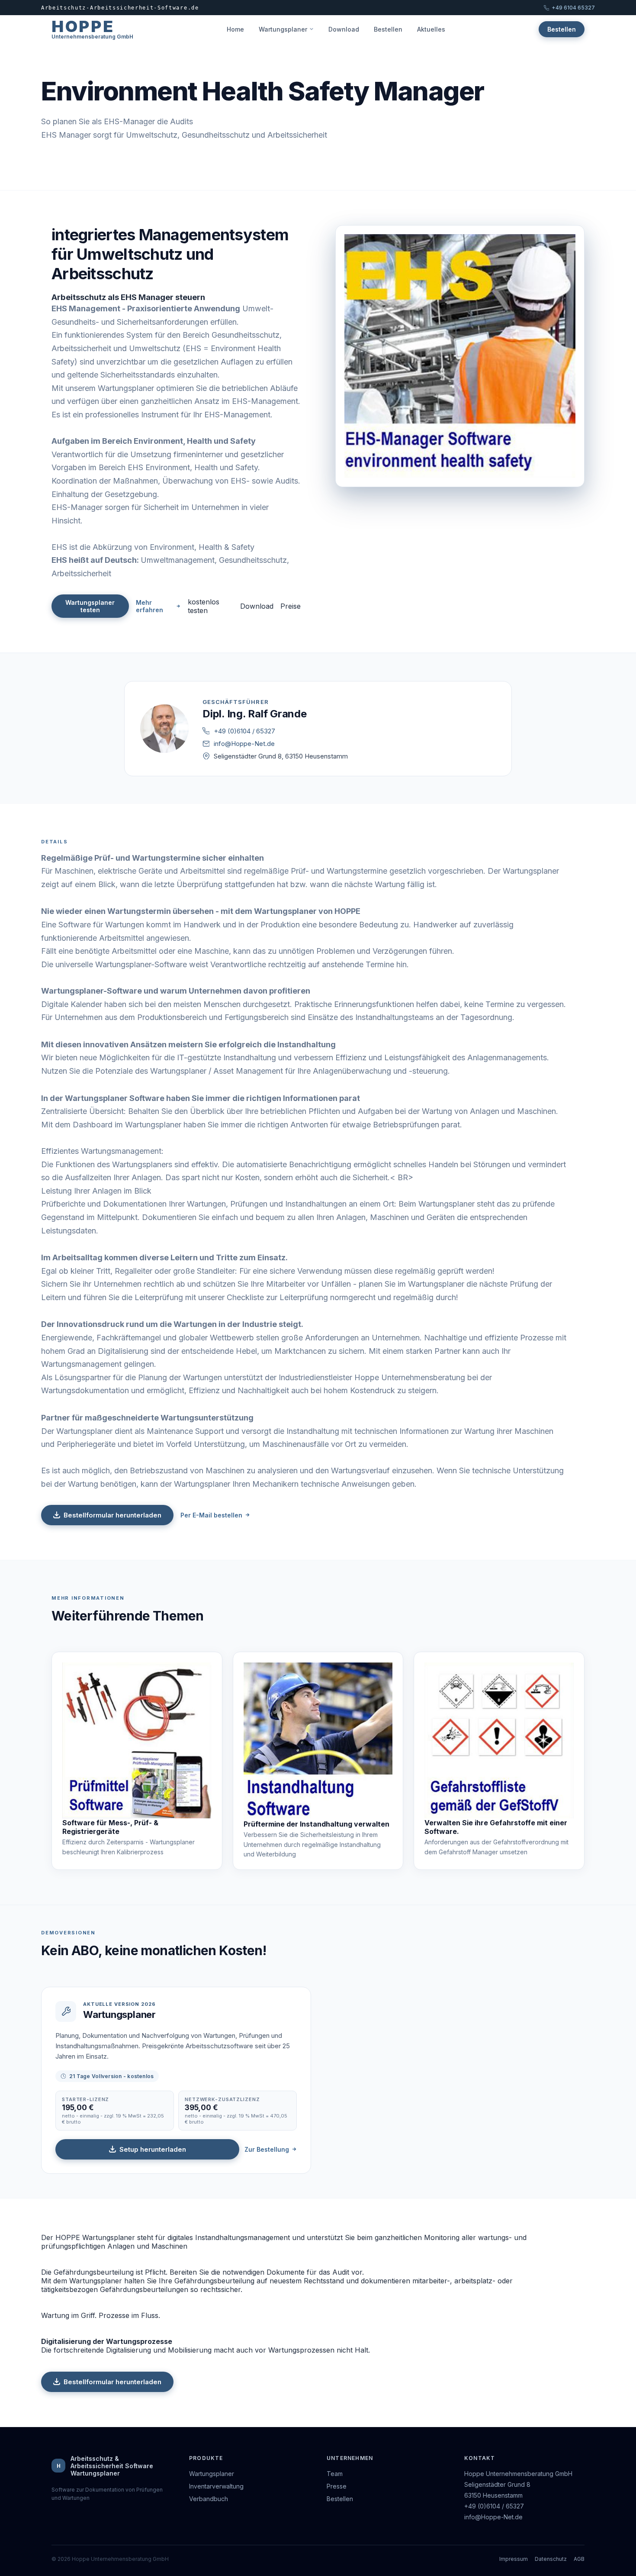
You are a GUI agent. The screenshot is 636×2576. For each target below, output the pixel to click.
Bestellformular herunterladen (112, 1515)
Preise (291, 606)
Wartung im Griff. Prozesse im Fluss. (101, 2315)
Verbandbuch (209, 2499)
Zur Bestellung (267, 2149)
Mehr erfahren (149, 606)
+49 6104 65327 (573, 8)
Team (335, 2474)
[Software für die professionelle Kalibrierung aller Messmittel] (137, 1740)
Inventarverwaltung (216, 2486)
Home (235, 29)
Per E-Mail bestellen (211, 1515)
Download (344, 29)
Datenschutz (551, 2559)
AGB (579, 2559)
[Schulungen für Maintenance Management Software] (318, 1741)
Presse (337, 2486)
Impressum (514, 2559)
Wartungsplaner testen (90, 606)
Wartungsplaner (283, 29)
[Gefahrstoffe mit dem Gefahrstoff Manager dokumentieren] (499, 1740)
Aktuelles (431, 29)
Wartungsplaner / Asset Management (217, 1071)
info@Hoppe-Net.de (244, 744)
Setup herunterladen (153, 2149)
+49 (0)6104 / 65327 (244, 731)
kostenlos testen (204, 606)
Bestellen (388, 29)
